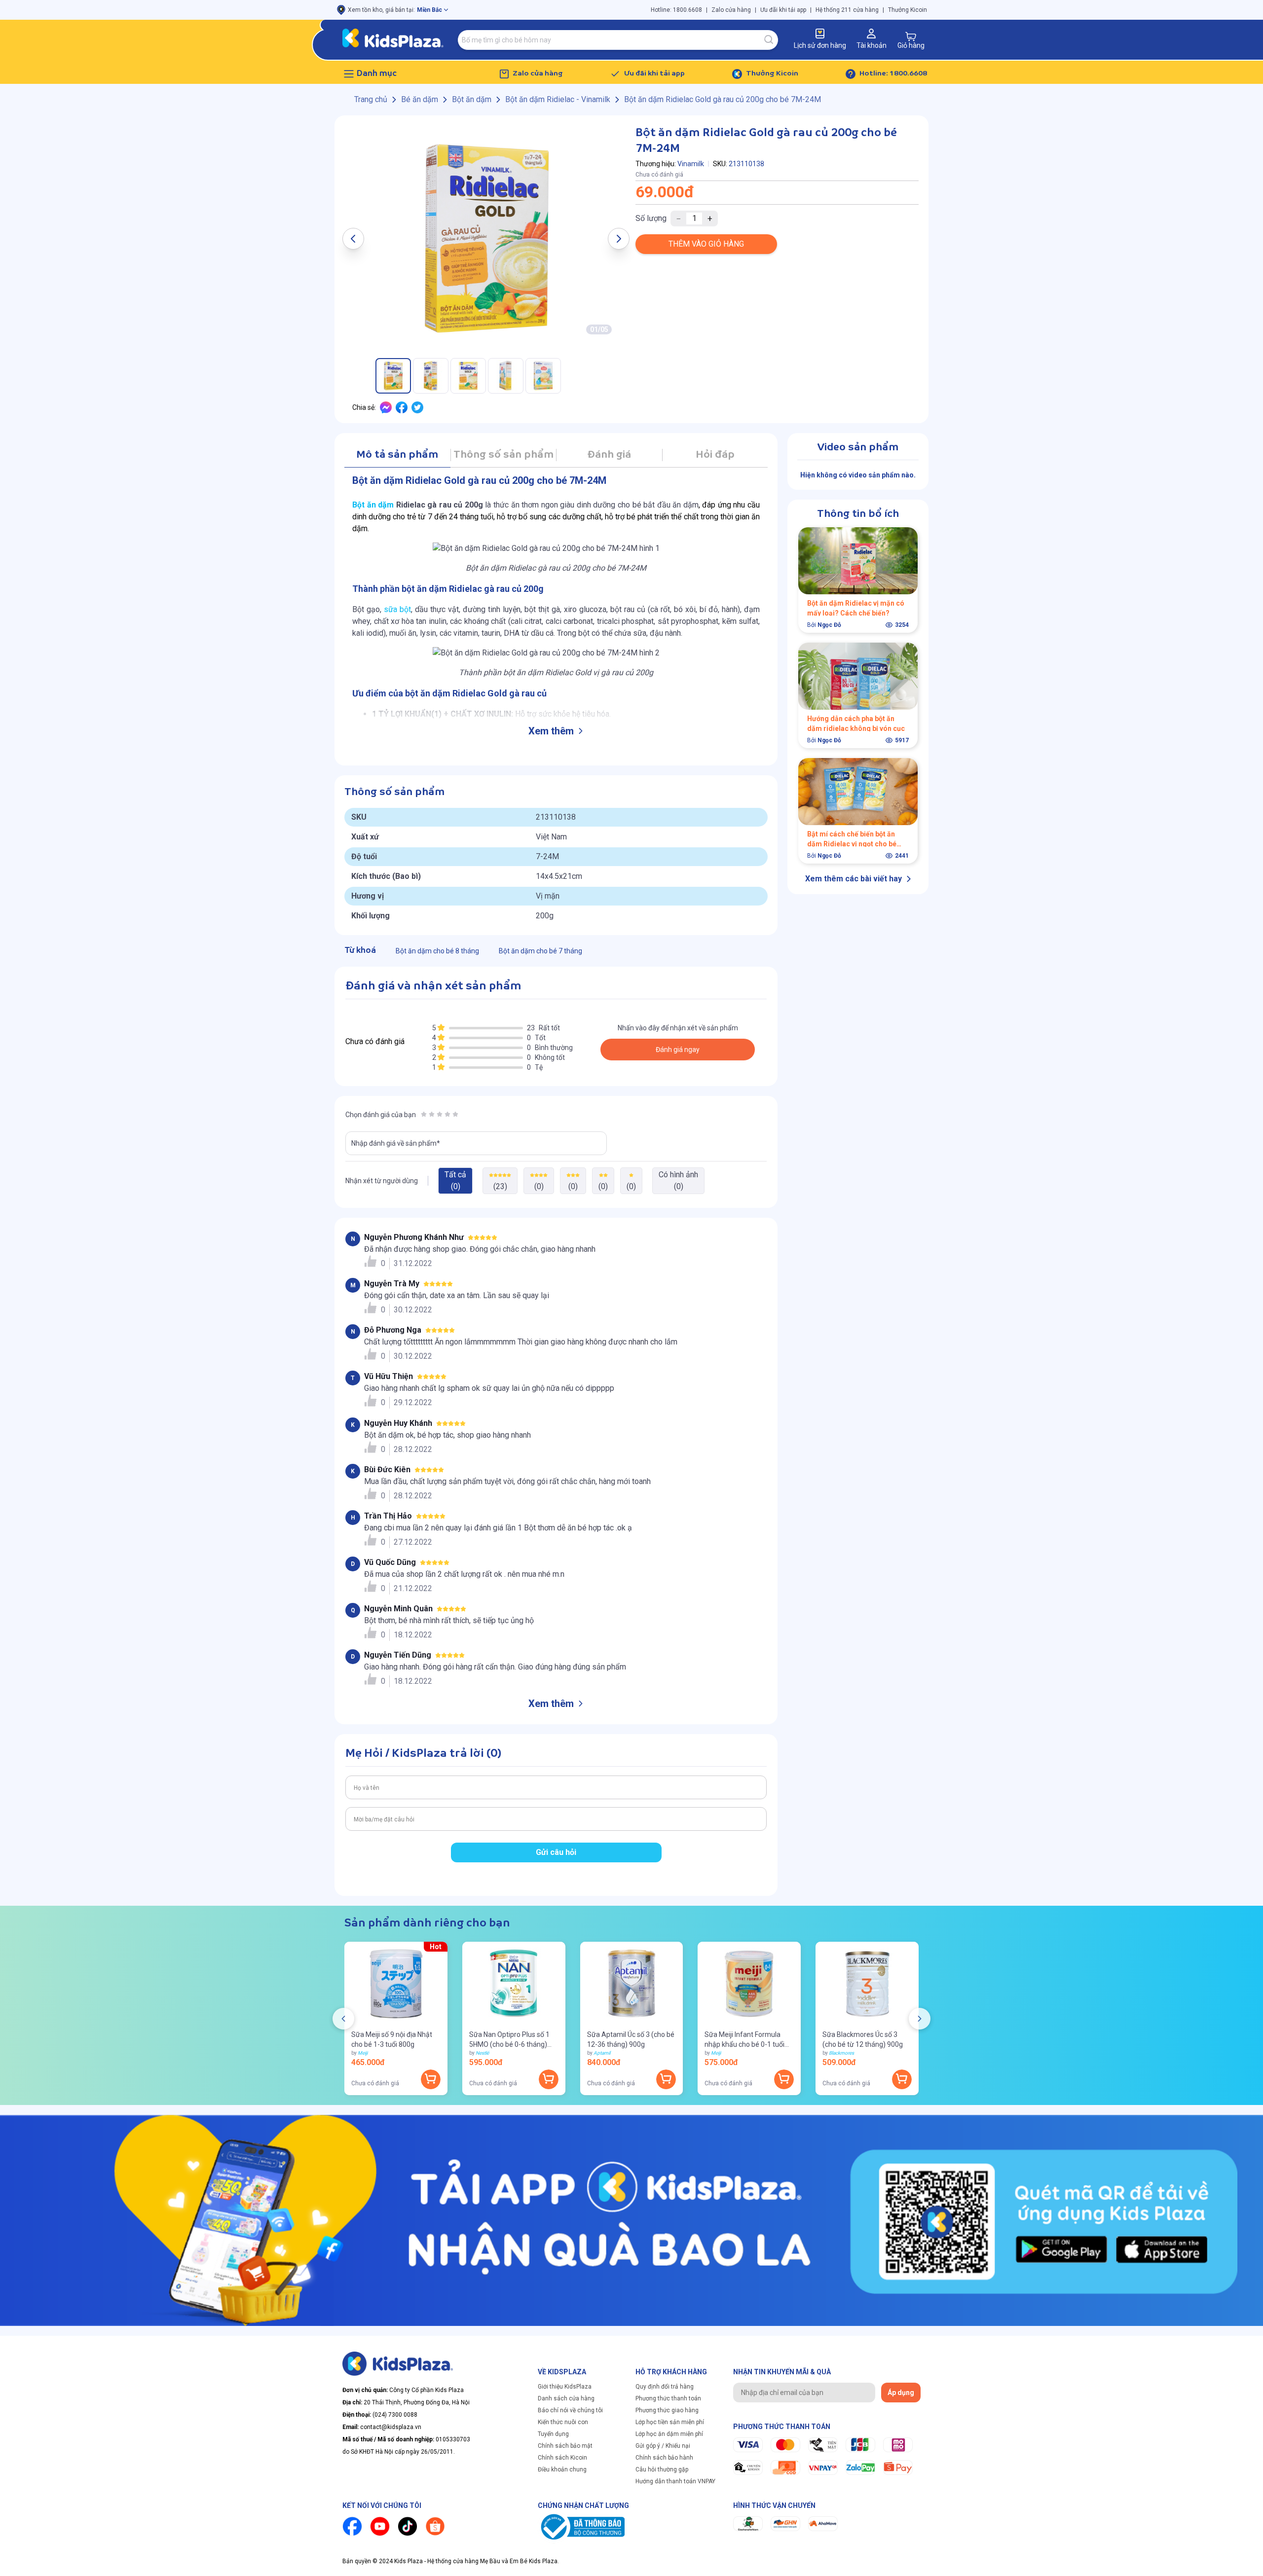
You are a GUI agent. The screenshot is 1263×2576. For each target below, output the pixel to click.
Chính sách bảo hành (664, 2458)
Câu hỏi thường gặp (662, 2469)
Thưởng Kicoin (908, 10)
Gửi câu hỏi (556, 1852)
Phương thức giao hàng (667, 2410)
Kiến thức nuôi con (563, 2422)
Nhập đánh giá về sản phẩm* (396, 1143)
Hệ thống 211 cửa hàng (847, 10)
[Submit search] (769, 40)
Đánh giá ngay (678, 1050)
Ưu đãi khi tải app (783, 10)
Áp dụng (901, 2393)
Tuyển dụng (553, 2434)
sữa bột (397, 609)
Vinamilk (691, 164)
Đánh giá (609, 455)
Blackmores (841, 2053)
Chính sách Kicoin (562, 2458)
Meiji (363, 2053)
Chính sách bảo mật (565, 2446)
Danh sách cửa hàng (566, 2398)
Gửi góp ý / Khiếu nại (663, 2446)
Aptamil (602, 2053)
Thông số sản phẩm (503, 455)
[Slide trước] (343, 2019)
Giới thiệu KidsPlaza (565, 2387)
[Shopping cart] (911, 36)
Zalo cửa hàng (731, 10)
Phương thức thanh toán (668, 2398)
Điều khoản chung (562, 2469)
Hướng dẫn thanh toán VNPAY (675, 2481)
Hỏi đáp (715, 455)
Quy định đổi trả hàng (665, 2387)
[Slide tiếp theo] (920, 2019)
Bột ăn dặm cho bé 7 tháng (540, 951)
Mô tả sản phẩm (397, 455)
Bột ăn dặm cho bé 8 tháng (437, 951)
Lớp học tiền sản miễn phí (670, 2422)
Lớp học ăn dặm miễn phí (669, 2434)
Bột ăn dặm (373, 505)
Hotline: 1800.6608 (676, 10)
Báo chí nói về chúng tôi (570, 2410)
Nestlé (482, 2053)
